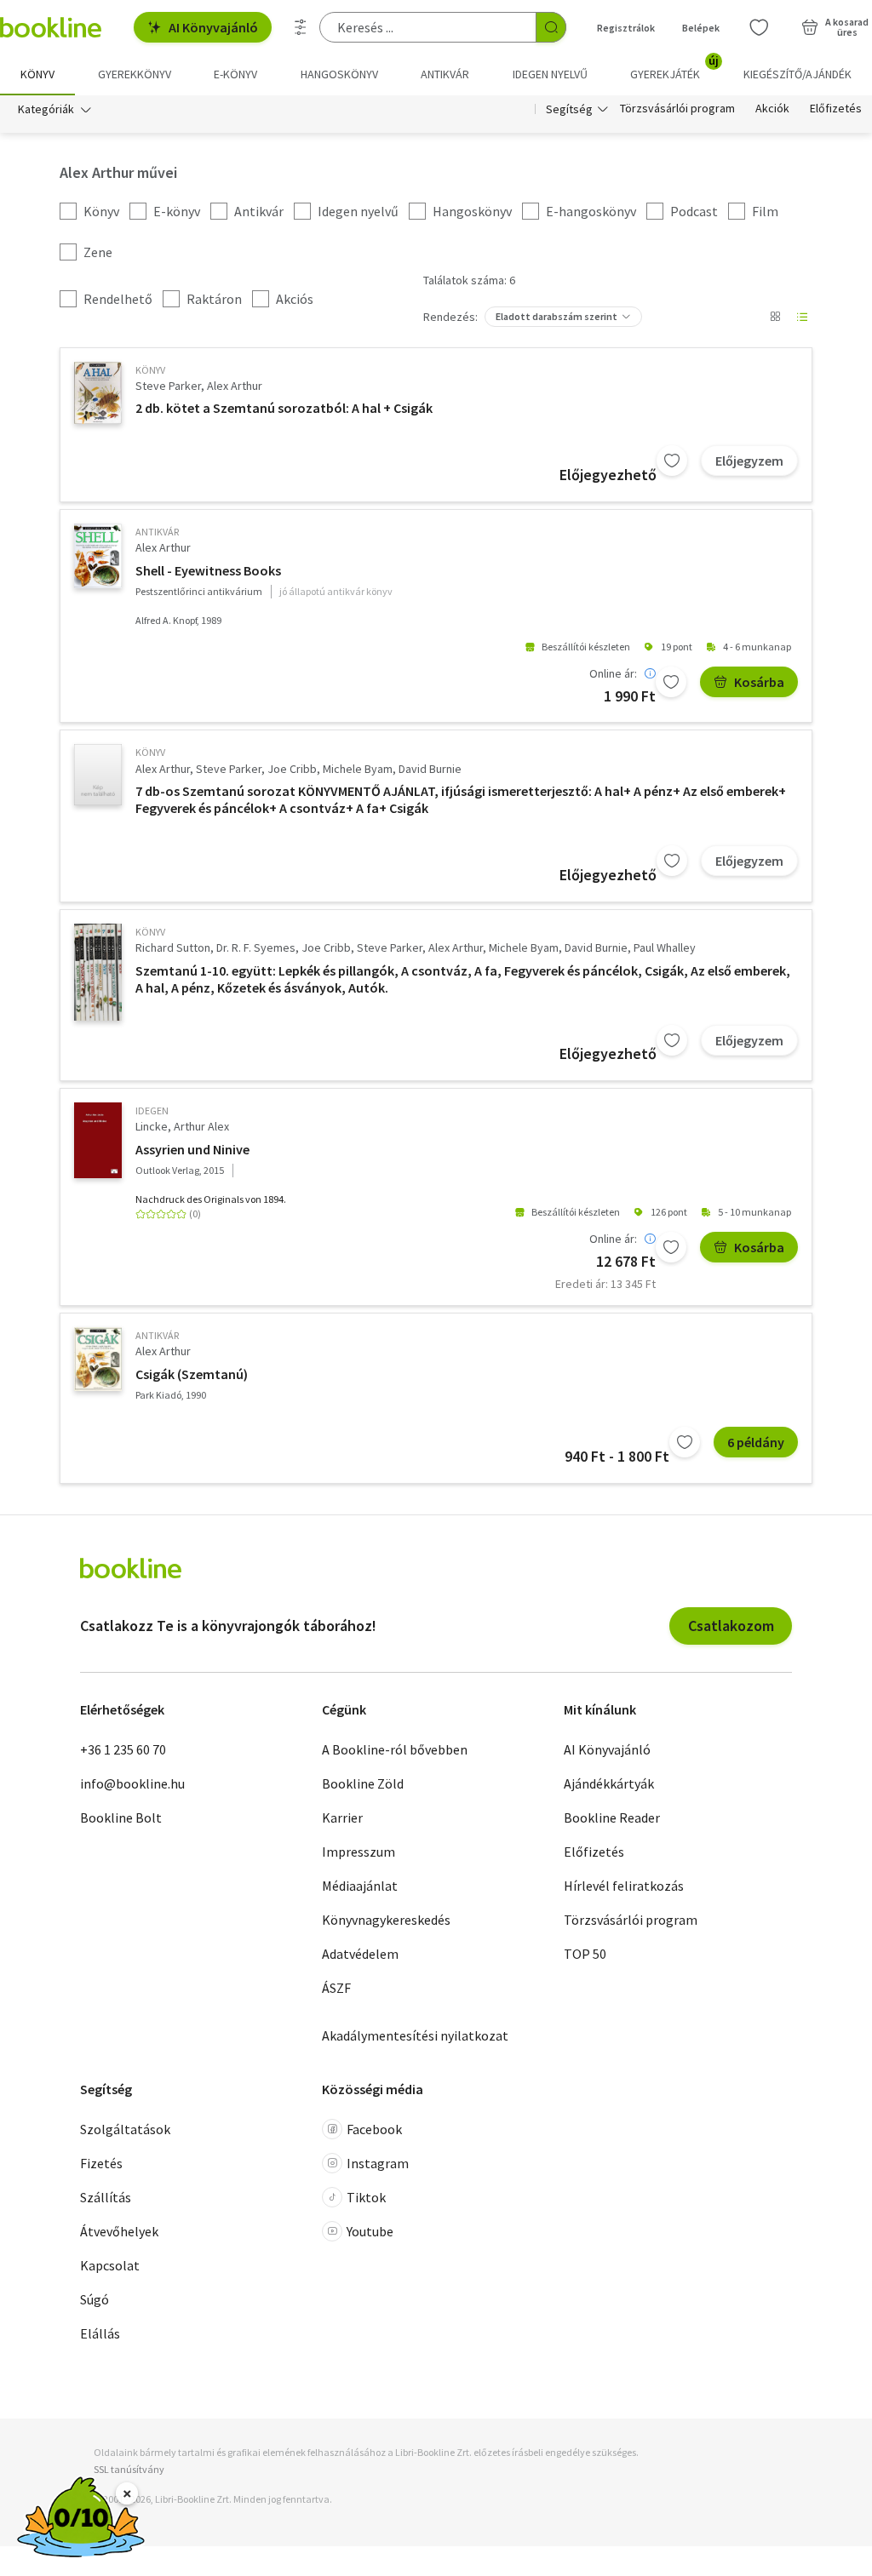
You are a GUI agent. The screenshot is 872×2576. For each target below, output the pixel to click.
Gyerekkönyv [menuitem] (135, 74)
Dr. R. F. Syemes (256, 947)
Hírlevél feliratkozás (624, 1886)
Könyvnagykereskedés (386, 1920)
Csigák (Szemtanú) (192, 1374)
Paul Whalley (665, 947)
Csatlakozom (731, 1626)
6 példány (756, 1442)
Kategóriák (46, 109)
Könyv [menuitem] (37, 74)
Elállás (100, 2333)
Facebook (374, 2129)
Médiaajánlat (360, 1886)
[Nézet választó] (775, 317)
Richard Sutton (173, 947)
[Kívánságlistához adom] (672, 461)
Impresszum (359, 1852)
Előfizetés (836, 109)
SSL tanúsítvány (129, 2469)
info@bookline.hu (132, 1783)
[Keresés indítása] (551, 27)
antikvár (157, 532)
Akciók (772, 109)
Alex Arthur (235, 386)
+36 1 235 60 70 (123, 1749)
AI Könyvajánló (213, 27)
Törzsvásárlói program (677, 109)
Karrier (342, 1818)
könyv (150, 370)
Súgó (95, 2299)
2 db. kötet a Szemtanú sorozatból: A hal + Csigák (284, 408)
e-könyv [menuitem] (235, 74)
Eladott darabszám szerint (556, 316)
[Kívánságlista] (759, 27)
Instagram (378, 2163)
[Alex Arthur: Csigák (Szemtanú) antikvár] (98, 1359)
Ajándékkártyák (609, 1783)
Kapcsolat (110, 2265)
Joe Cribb (292, 769)
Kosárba (759, 682)
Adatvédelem (360, 1954)
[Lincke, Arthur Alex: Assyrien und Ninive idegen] (98, 1140)
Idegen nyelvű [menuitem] (550, 74)
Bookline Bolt (121, 1818)
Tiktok (366, 2197)
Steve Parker (168, 386)
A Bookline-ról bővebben (395, 1749)
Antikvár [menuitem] (445, 74)
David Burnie (430, 769)
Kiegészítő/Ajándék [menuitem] (797, 74)
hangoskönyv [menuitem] (339, 74)
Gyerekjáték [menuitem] (674, 68)
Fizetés (101, 2163)
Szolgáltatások (125, 2129)
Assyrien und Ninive (192, 1149)
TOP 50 (585, 1954)
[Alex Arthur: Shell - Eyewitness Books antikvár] (98, 556)
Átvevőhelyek (119, 2231)
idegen (152, 1111)
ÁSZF (336, 1988)
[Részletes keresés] (301, 27)
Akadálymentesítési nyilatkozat (415, 2035)
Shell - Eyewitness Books (208, 570)
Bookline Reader (612, 1818)
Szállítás (106, 2197)
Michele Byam (358, 769)
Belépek (701, 28)
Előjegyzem (749, 461)
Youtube (370, 2231)
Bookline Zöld (363, 1783)
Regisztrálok (626, 28)
